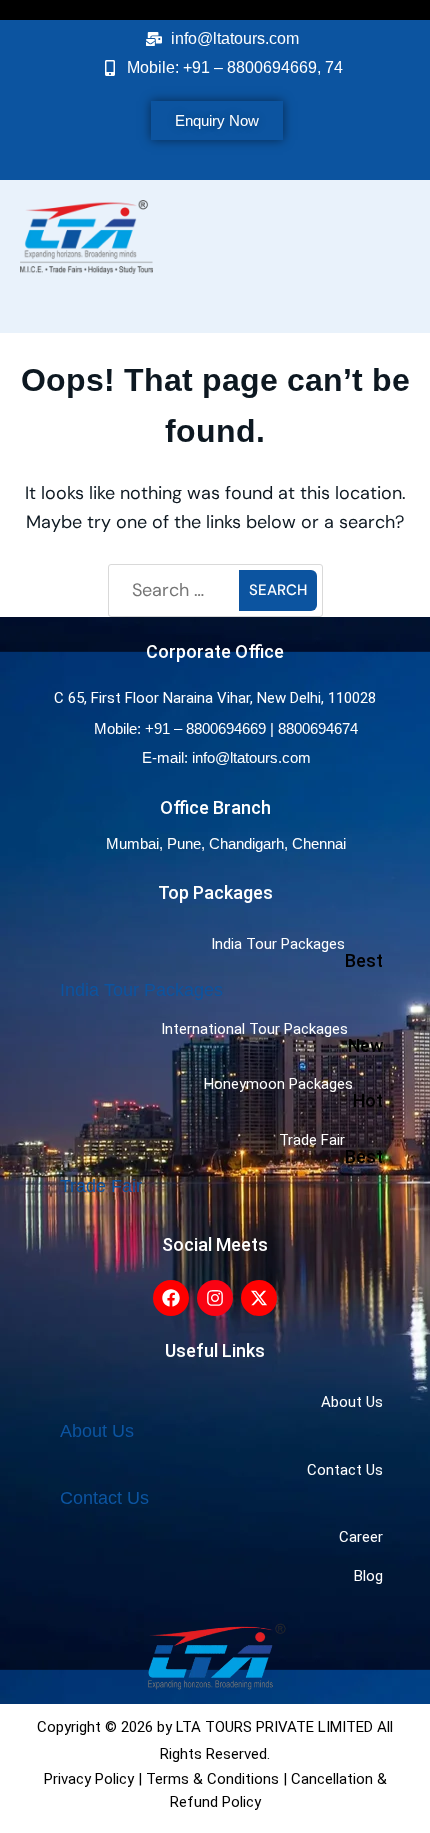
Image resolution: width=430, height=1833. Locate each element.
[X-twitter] (259, 1298)
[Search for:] (176, 590)
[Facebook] (171, 1298)
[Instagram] (215, 1298)
